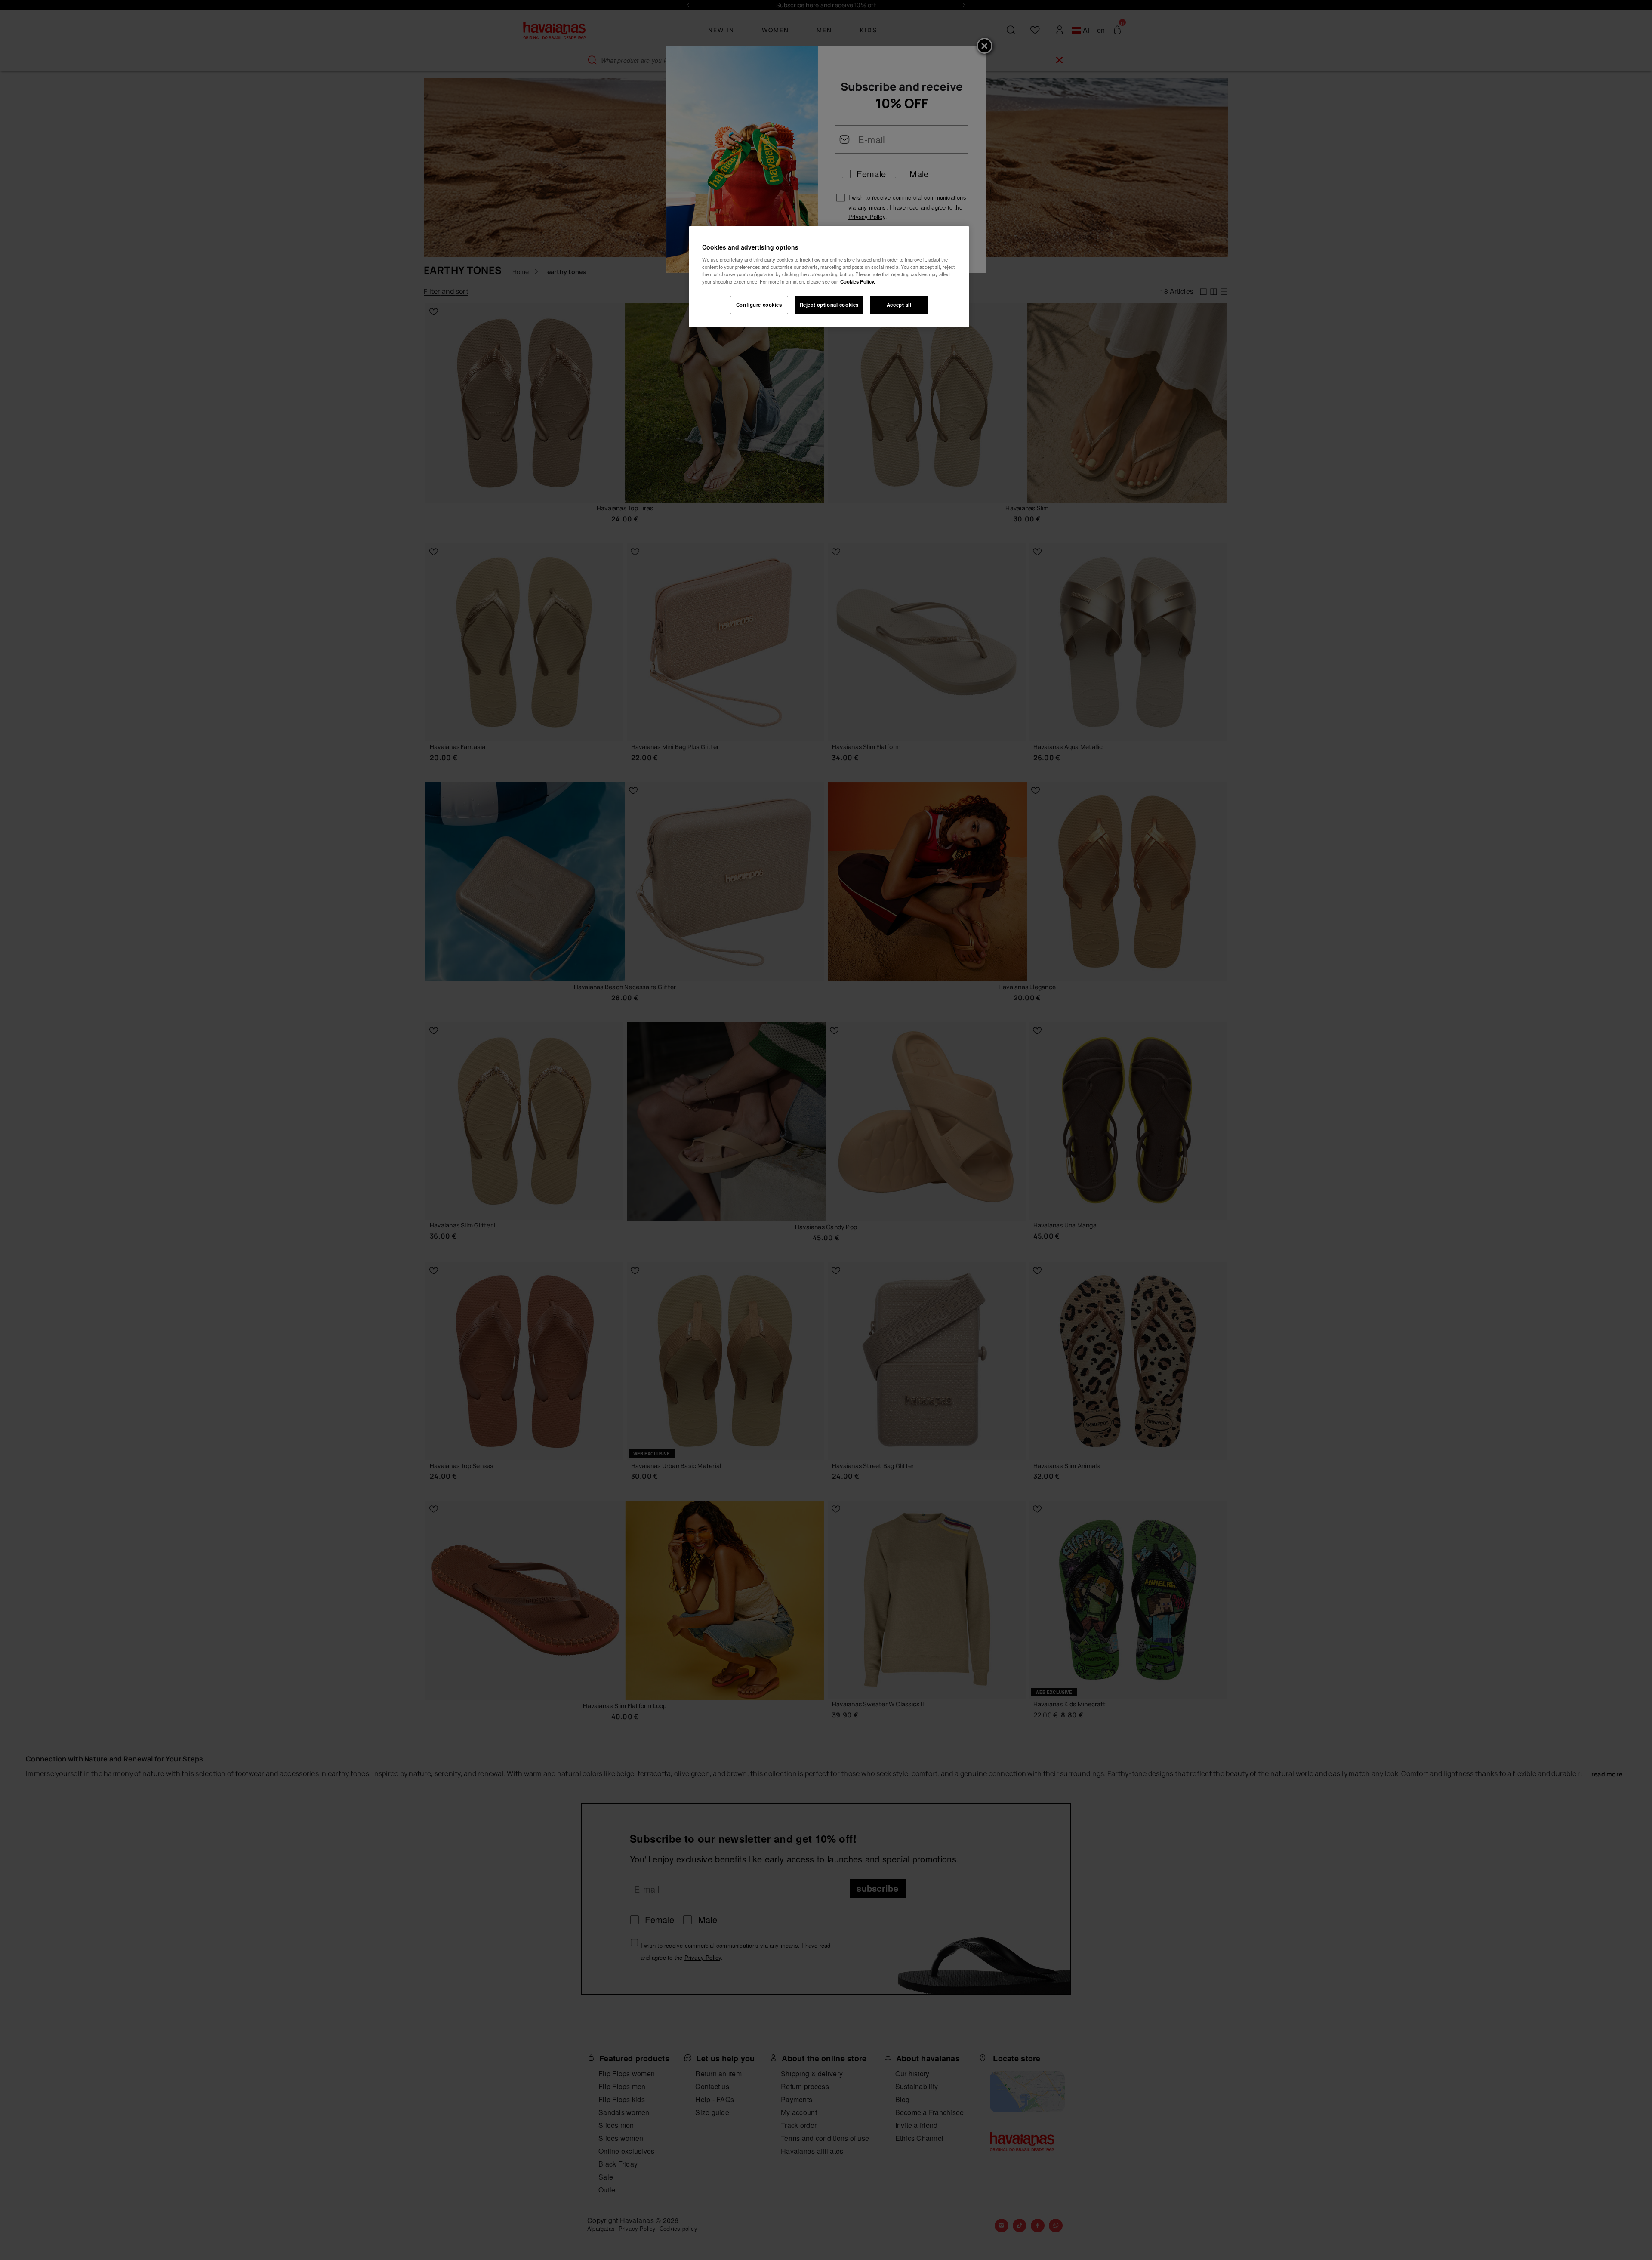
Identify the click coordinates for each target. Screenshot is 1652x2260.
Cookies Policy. (858, 281)
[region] (829, 277)
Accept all (899, 305)
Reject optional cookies (829, 305)
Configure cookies (759, 305)
